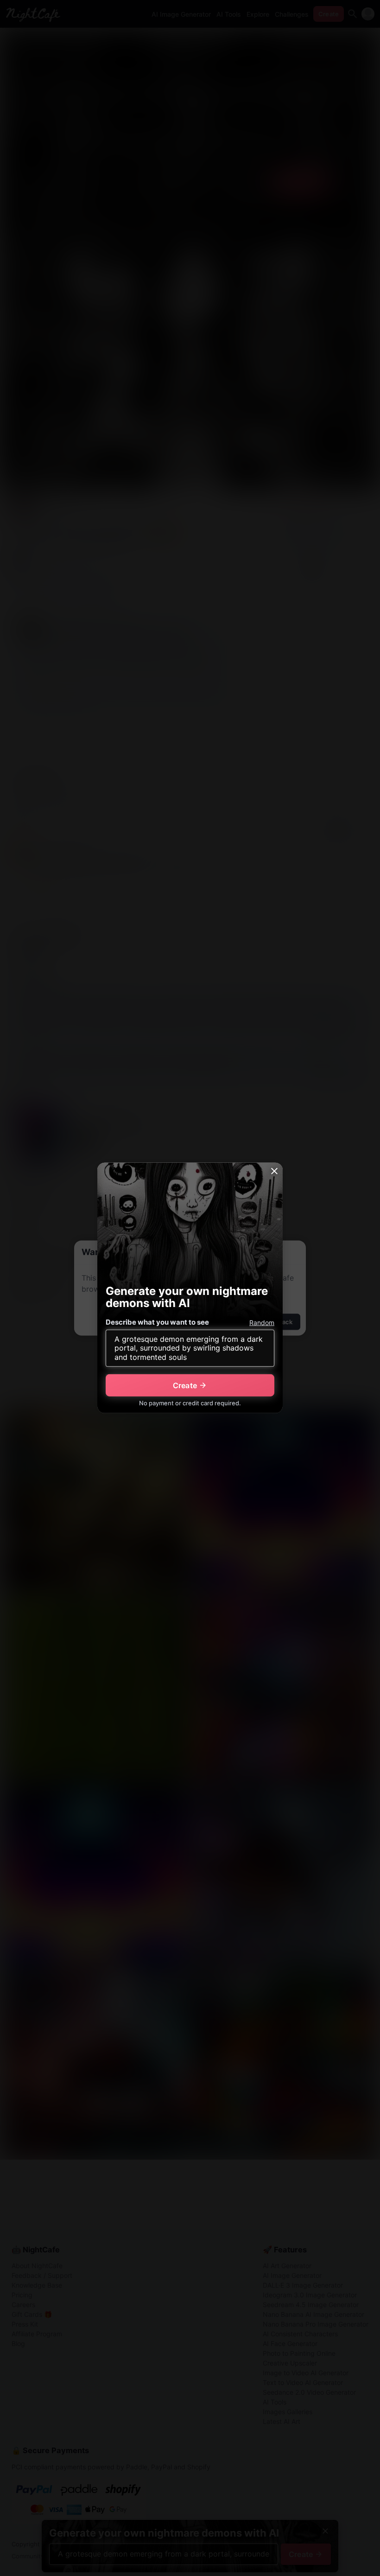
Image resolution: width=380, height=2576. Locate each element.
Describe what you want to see (157, 1322)
